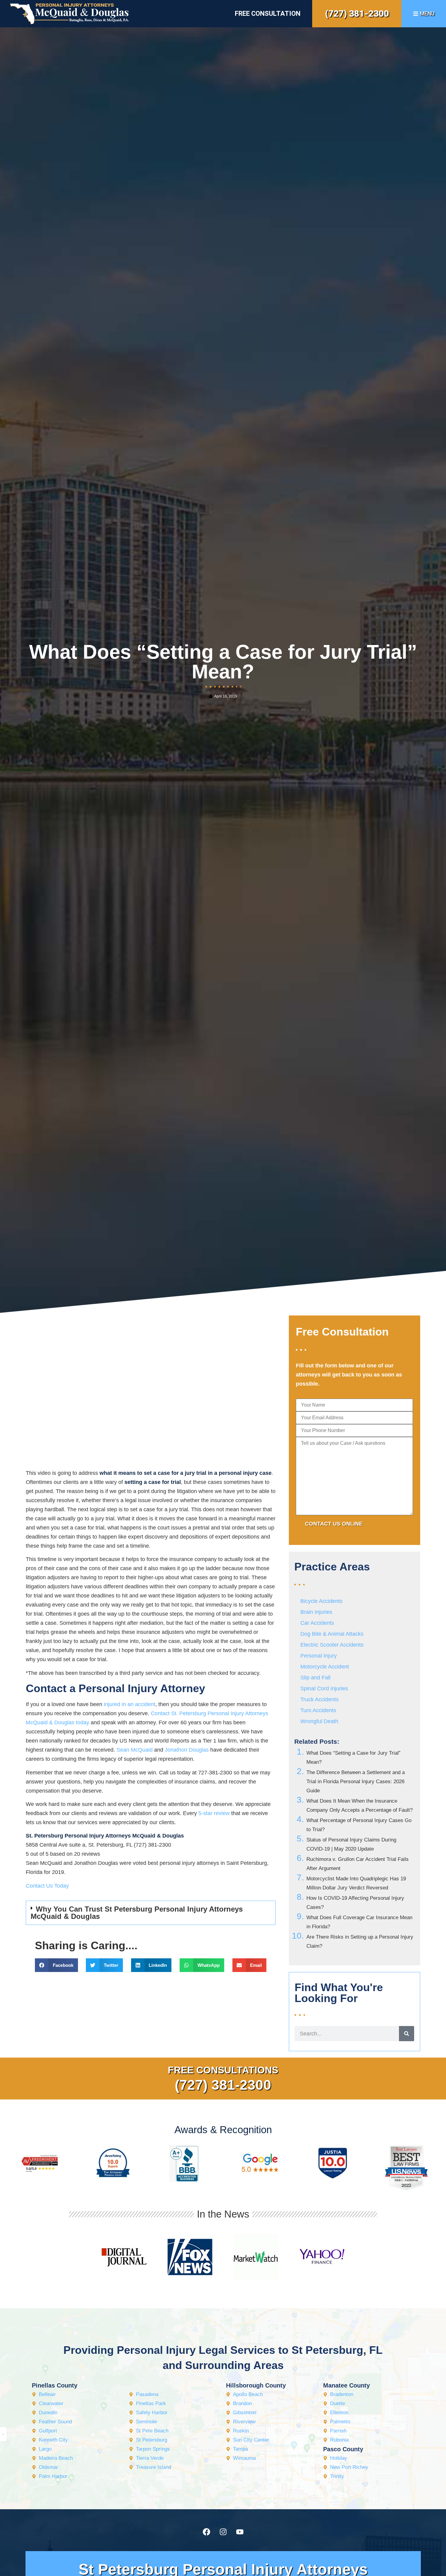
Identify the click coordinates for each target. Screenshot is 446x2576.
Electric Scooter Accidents (332, 1645)
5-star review (214, 1813)
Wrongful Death (319, 1721)
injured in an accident (130, 1704)
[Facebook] (206, 2532)
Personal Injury (319, 1656)
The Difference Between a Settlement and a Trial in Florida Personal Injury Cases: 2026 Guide (356, 1782)
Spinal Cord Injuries (324, 1688)
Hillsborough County (256, 2385)
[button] (151, 1913)
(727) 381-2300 (357, 14)
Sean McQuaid (135, 1750)
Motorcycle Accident (325, 1667)
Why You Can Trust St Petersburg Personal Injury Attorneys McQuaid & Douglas (137, 1913)
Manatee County (346, 2385)
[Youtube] (240, 2532)
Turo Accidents (318, 1710)
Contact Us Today (47, 1886)
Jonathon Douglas (187, 1750)
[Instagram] (223, 2532)
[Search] (407, 2034)
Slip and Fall (315, 1678)
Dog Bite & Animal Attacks (332, 1634)
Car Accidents (317, 1623)
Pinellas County (55, 2385)
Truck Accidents (319, 1699)
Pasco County (343, 2449)
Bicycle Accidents (321, 1601)
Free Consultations (223, 2070)
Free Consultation (268, 14)
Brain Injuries (316, 1612)
